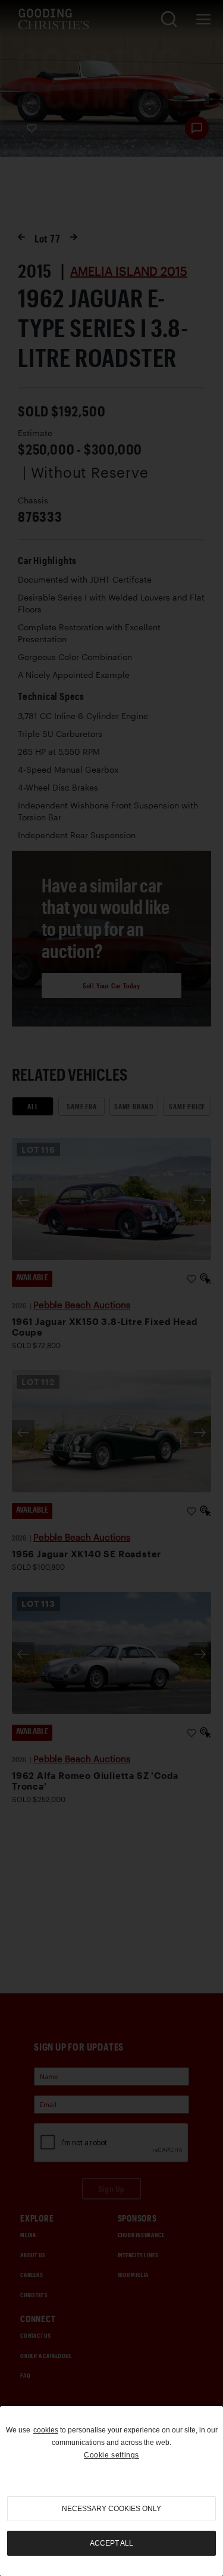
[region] (111, 2491)
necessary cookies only (111, 2509)
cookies (46, 2430)
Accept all (111, 2543)
